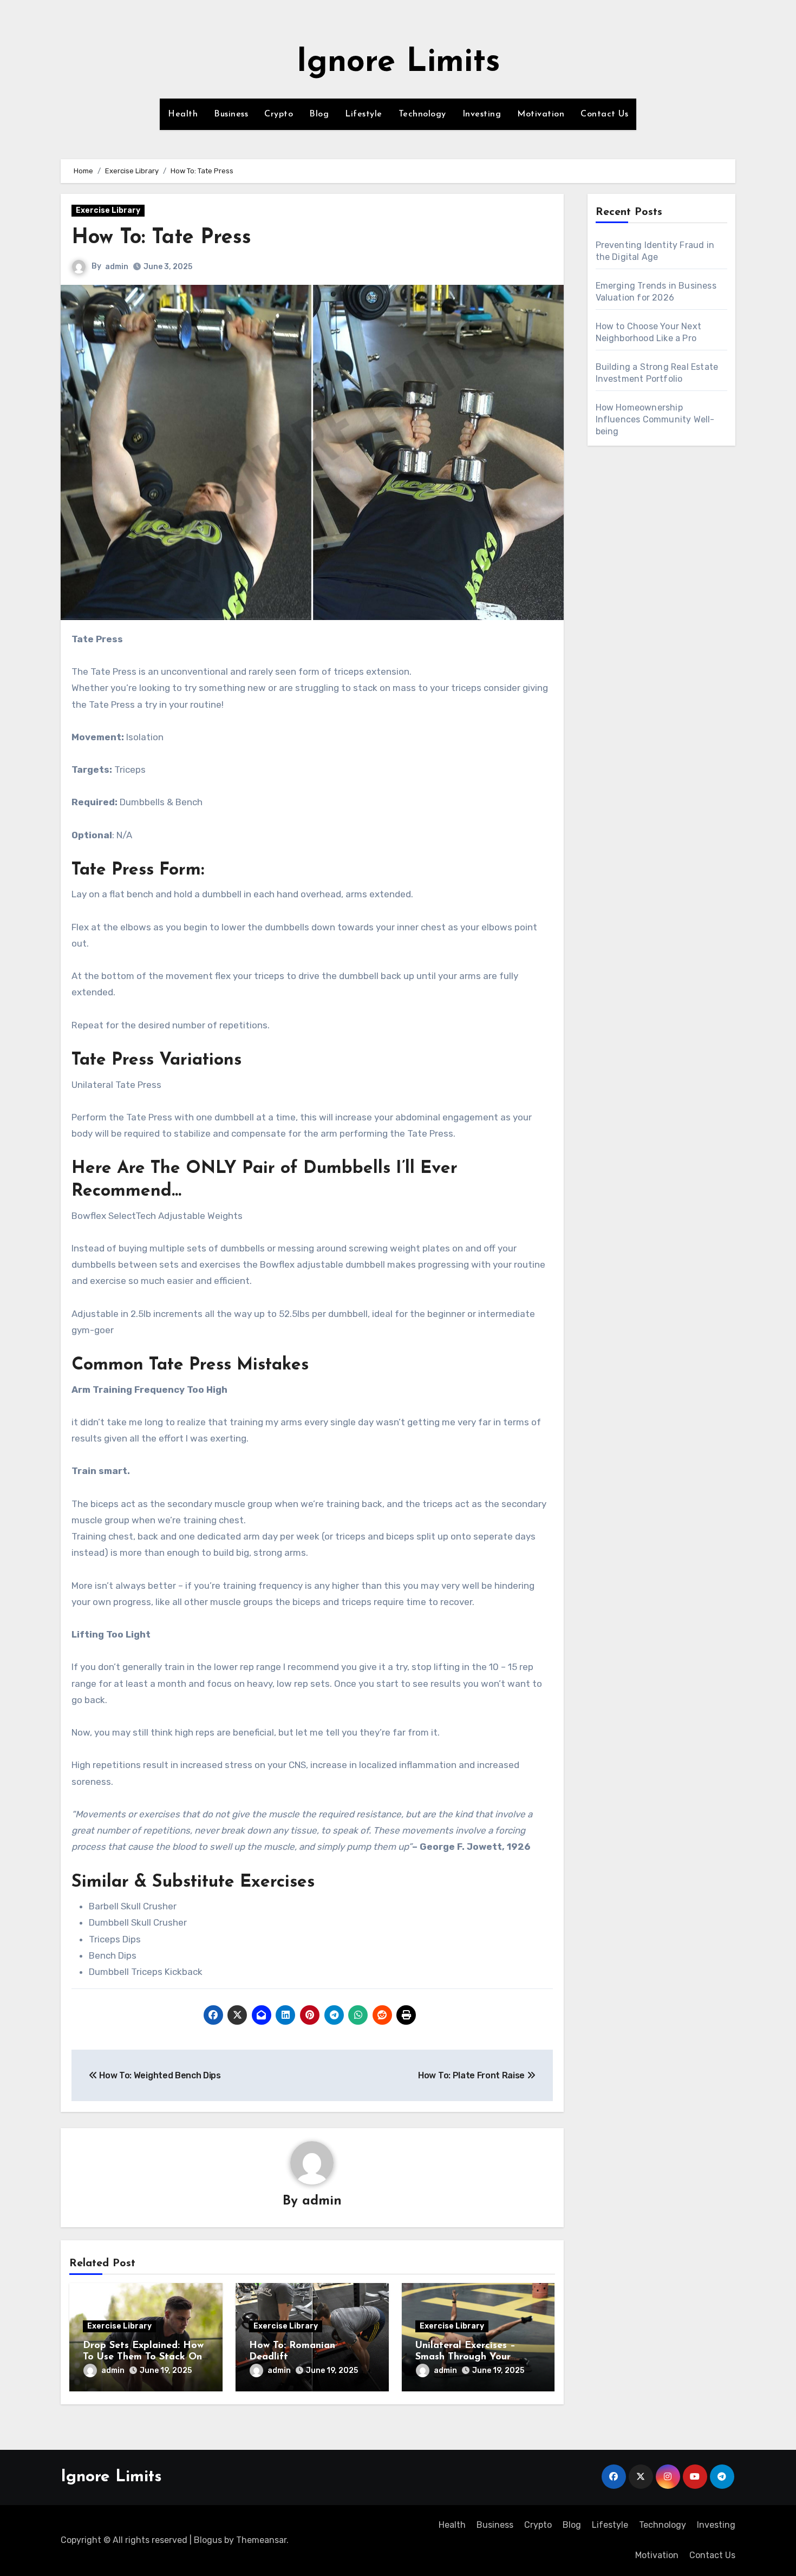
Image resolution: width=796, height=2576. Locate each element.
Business (231, 114)
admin (117, 267)
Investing (482, 114)
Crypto (279, 114)
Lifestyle (364, 114)
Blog (319, 114)
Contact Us (604, 114)
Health (183, 114)
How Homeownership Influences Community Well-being (655, 419)
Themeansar (261, 2540)
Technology (422, 114)
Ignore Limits (398, 63)
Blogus (208, 2540)
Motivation (541, 114)
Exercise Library (108, 210)
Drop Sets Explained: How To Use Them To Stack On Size (143, 2357)
